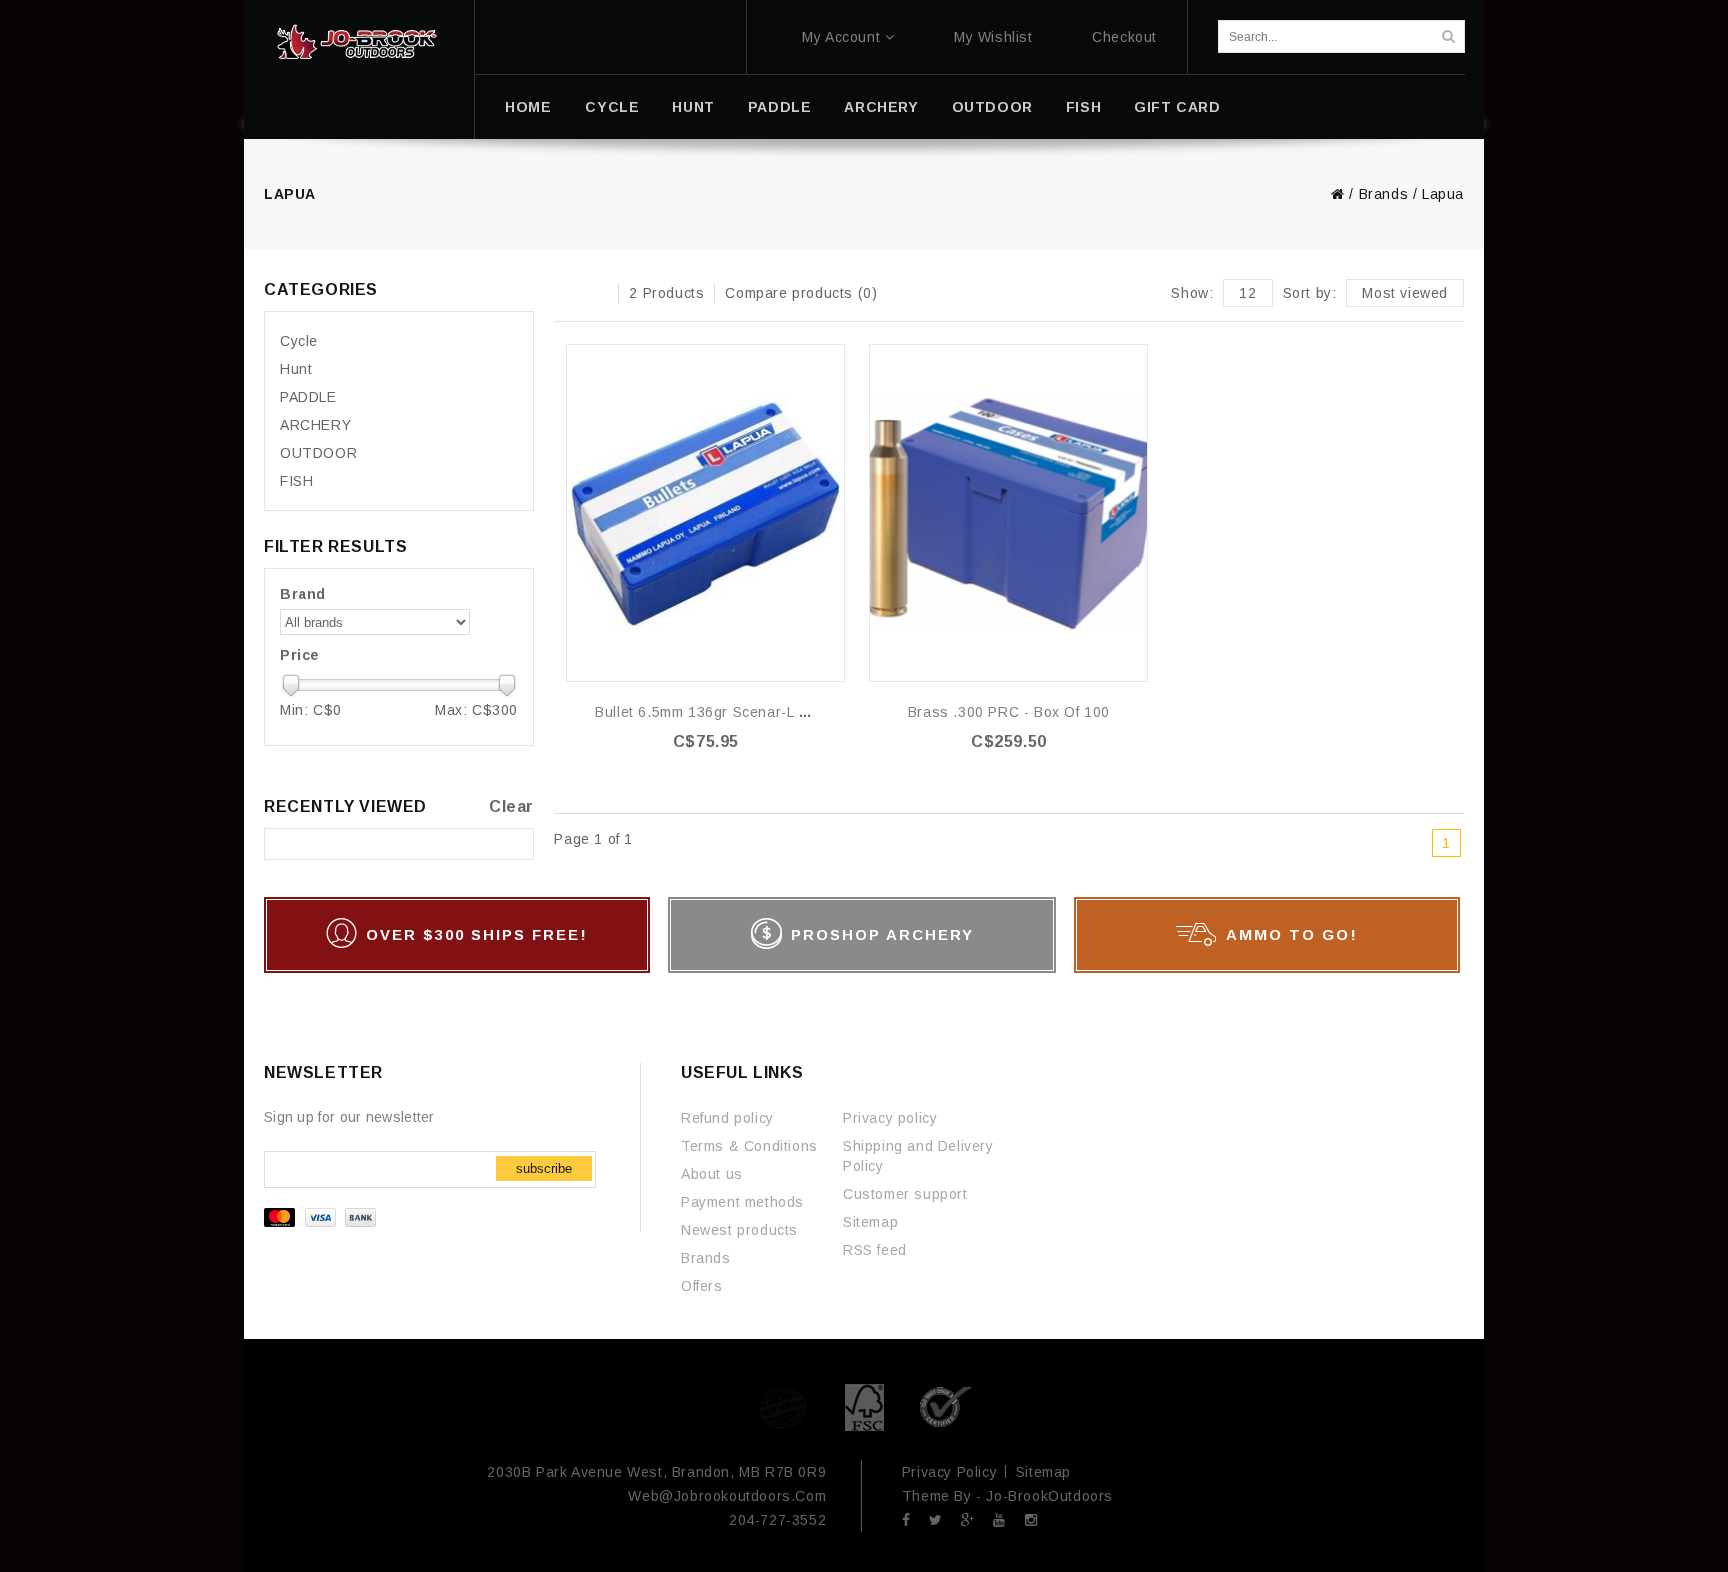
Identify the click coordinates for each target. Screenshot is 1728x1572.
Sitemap (870, 1222)
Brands (1384, 194)
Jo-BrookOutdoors (1049, 1496)
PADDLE (780, 107)
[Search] (1448, 36)
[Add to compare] (828, 390)
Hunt (693, 107)
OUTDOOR (992, 107)
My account (841, 37)
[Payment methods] (322, 1222)
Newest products (739, 1230)
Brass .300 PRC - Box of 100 (1009, 712)
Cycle (612, 107)
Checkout (1124, 37)
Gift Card (1177, 107)
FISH (1083, 107)
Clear (511, 806)
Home (528, 107)
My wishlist (993, 37)
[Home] (356, 42)
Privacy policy (890, 1118)
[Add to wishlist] (828, 360)
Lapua (1443, 194)
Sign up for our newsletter (349, 1117)
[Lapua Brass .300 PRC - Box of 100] (1008, 513)
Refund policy (727, 1118)
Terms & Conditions (749, 1146)
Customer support (905, 1194)
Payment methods (742, 1202)
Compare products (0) (801, 293)
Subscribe (544, 1168)
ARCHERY (881, 107)
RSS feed (875, 1250)
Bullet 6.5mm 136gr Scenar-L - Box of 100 (739, 712)
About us (712, 1174)
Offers (702, 1286)
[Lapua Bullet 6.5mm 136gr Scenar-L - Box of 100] (705, 513)
